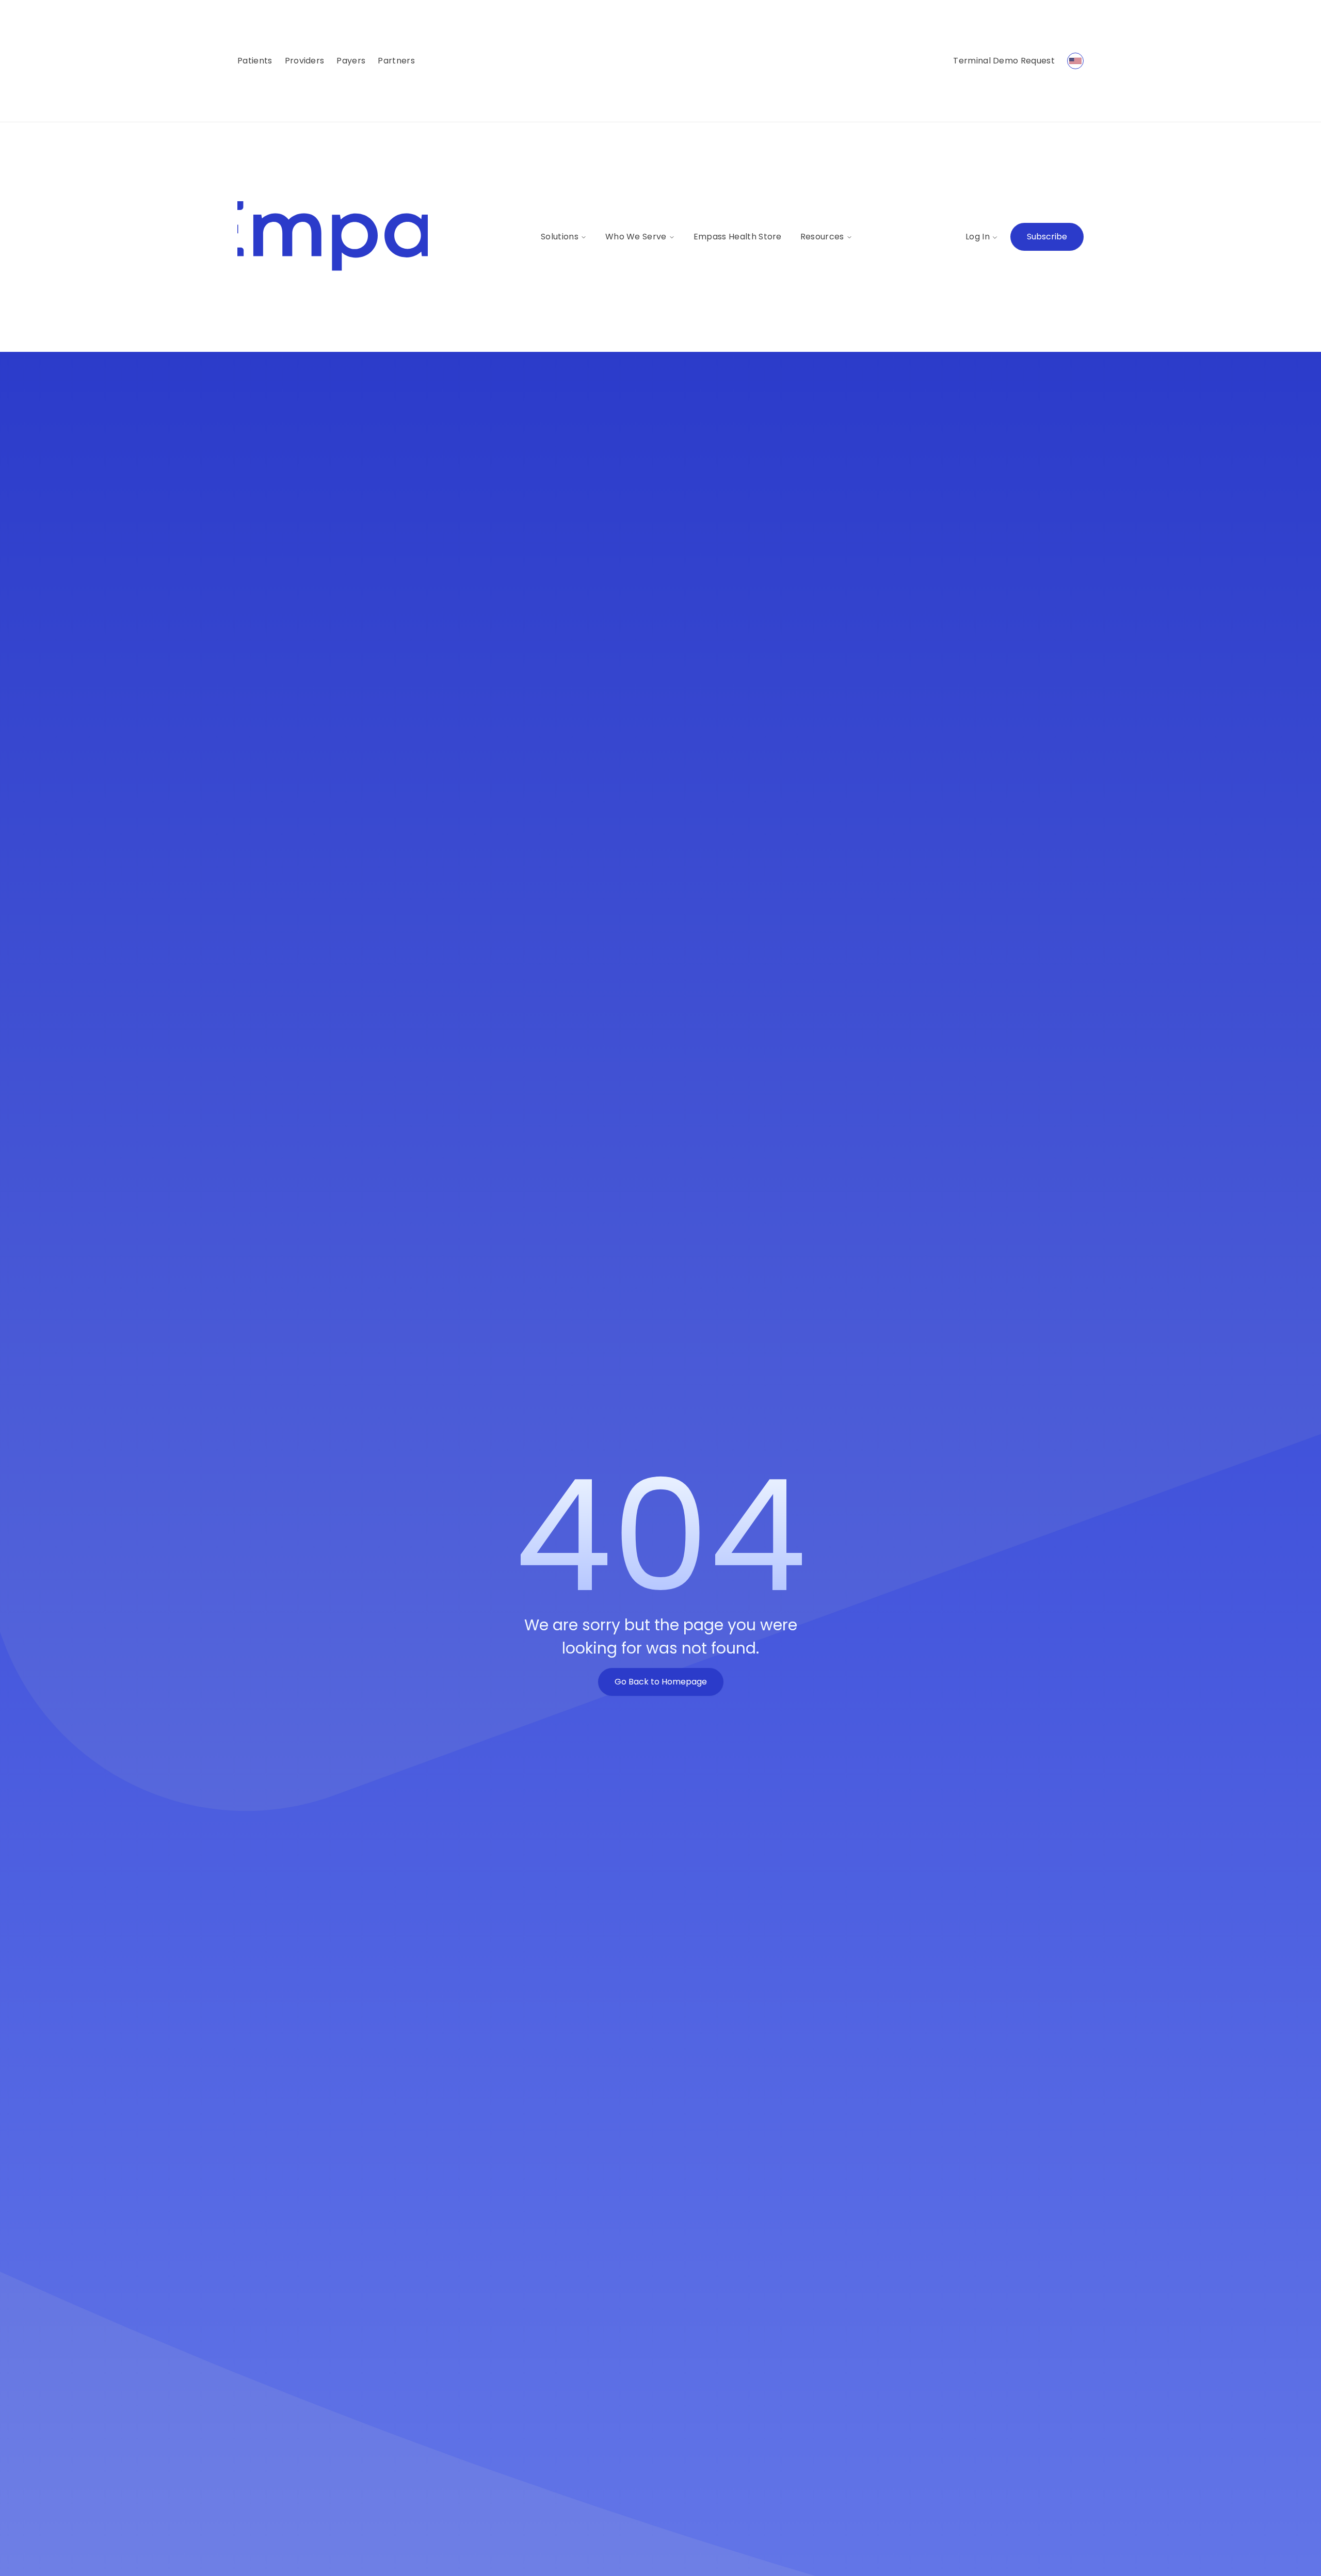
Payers (351, 61)
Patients (255, 61)
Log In (978, 237)
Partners (396, 61)
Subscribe (1047, 237)
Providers (305, 61)
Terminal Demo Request (1004, 61)
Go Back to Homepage (661, 1682)
